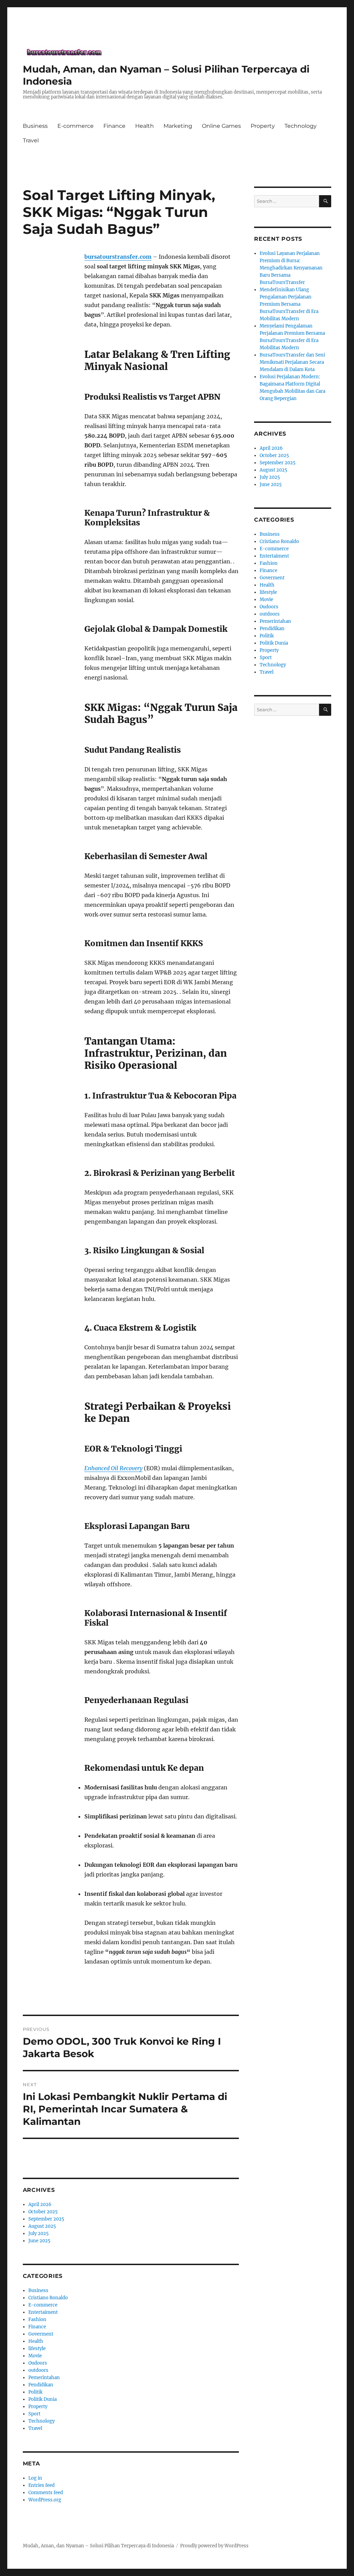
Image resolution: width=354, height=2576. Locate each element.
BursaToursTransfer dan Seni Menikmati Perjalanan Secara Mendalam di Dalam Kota (292, 362)
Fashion (37, 2320)
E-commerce (76, 126)
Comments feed (46, 2493)
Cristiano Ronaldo (48, 2298)
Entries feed (41, 2485)
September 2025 (46, 2219)
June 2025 (39, 2241)
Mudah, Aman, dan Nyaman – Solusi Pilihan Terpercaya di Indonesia (98, 2546)
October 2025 (43, 2212)
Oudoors (38, 2363)
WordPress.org (45, 2500)
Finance (114, 126)
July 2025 (39, 2233)
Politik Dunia (43, 2399)
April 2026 (40, 2204)
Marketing (178, 126)
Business (35, 126)
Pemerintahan (44, 2378)
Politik (35, 2392)
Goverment (41, 2334)
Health (145, 126)
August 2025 (42, 2226)
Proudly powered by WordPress (214, 2546)
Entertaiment (43, 2312)
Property (263, 126)
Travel (31, 140)
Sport (34, 2414)
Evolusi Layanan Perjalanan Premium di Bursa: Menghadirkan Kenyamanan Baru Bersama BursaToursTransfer (291, 268)
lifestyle (37, 2349)
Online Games (221, 126)
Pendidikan (41, 2385)
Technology (301, 126)
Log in (35, 2478)
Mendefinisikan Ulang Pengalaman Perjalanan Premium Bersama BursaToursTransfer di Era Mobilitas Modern (289, 304)
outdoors (38, 2370)
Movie (35, 2356)
